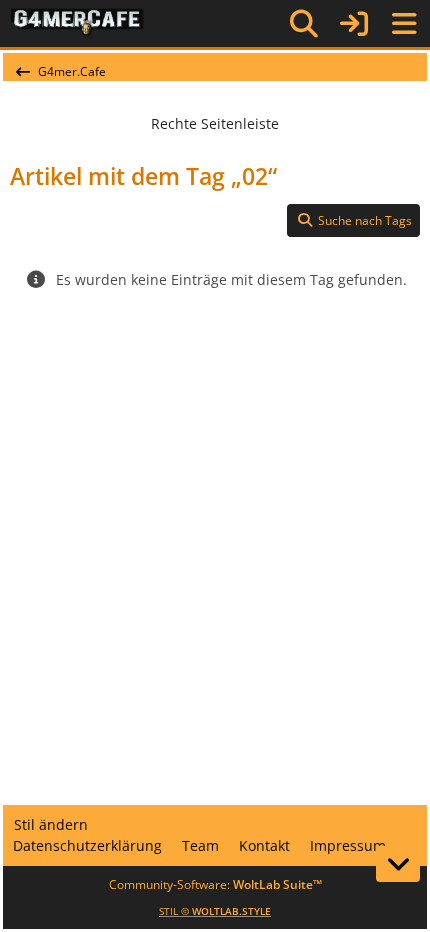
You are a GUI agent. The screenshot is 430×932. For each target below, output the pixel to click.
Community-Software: (215, 884)
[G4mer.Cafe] (77, 23)
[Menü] (404, 24)
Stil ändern (51, 824)
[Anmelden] (354, 23)
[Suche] (304, 24)
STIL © (215, 911)
